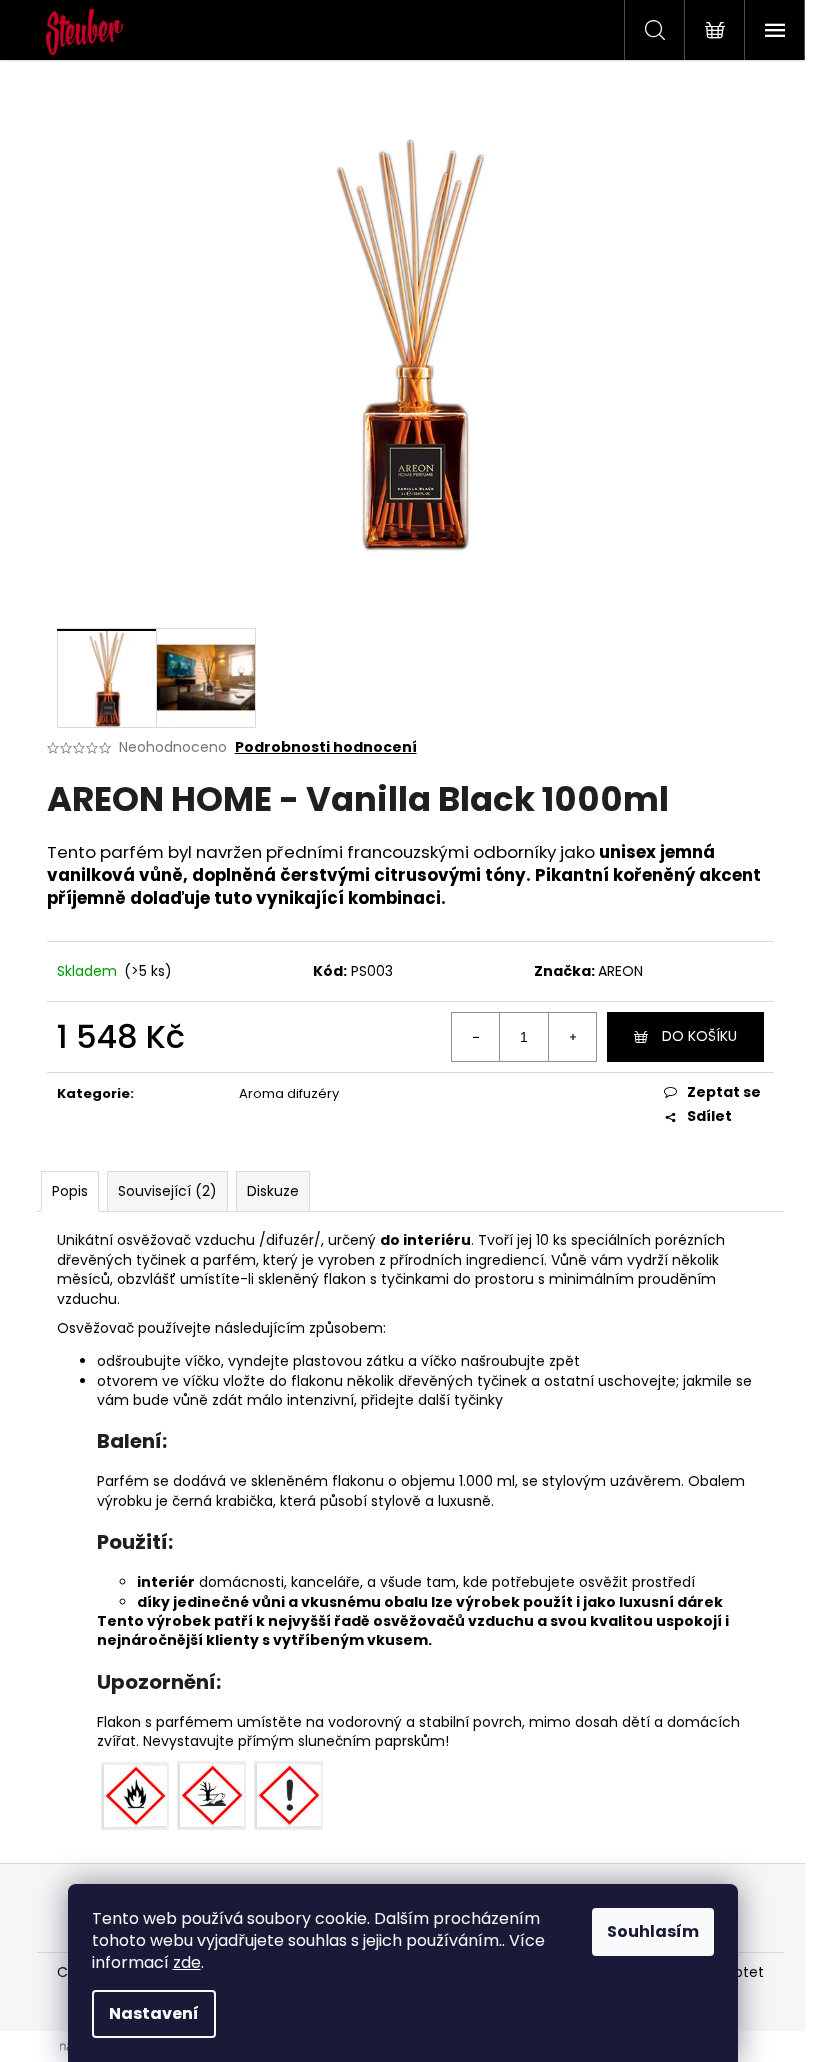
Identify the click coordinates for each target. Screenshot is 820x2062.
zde (187, 1962)
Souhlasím (653, 1931)
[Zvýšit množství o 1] (572, 1037)
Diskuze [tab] (273, 1191)
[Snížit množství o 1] (476, 1037)
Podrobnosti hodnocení (326, 747)
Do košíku (699, 1036)
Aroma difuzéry (289, 1093)
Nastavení (154, 2013)
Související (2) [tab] (167, 1191)
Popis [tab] (70, 1191)
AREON (620, 971)
